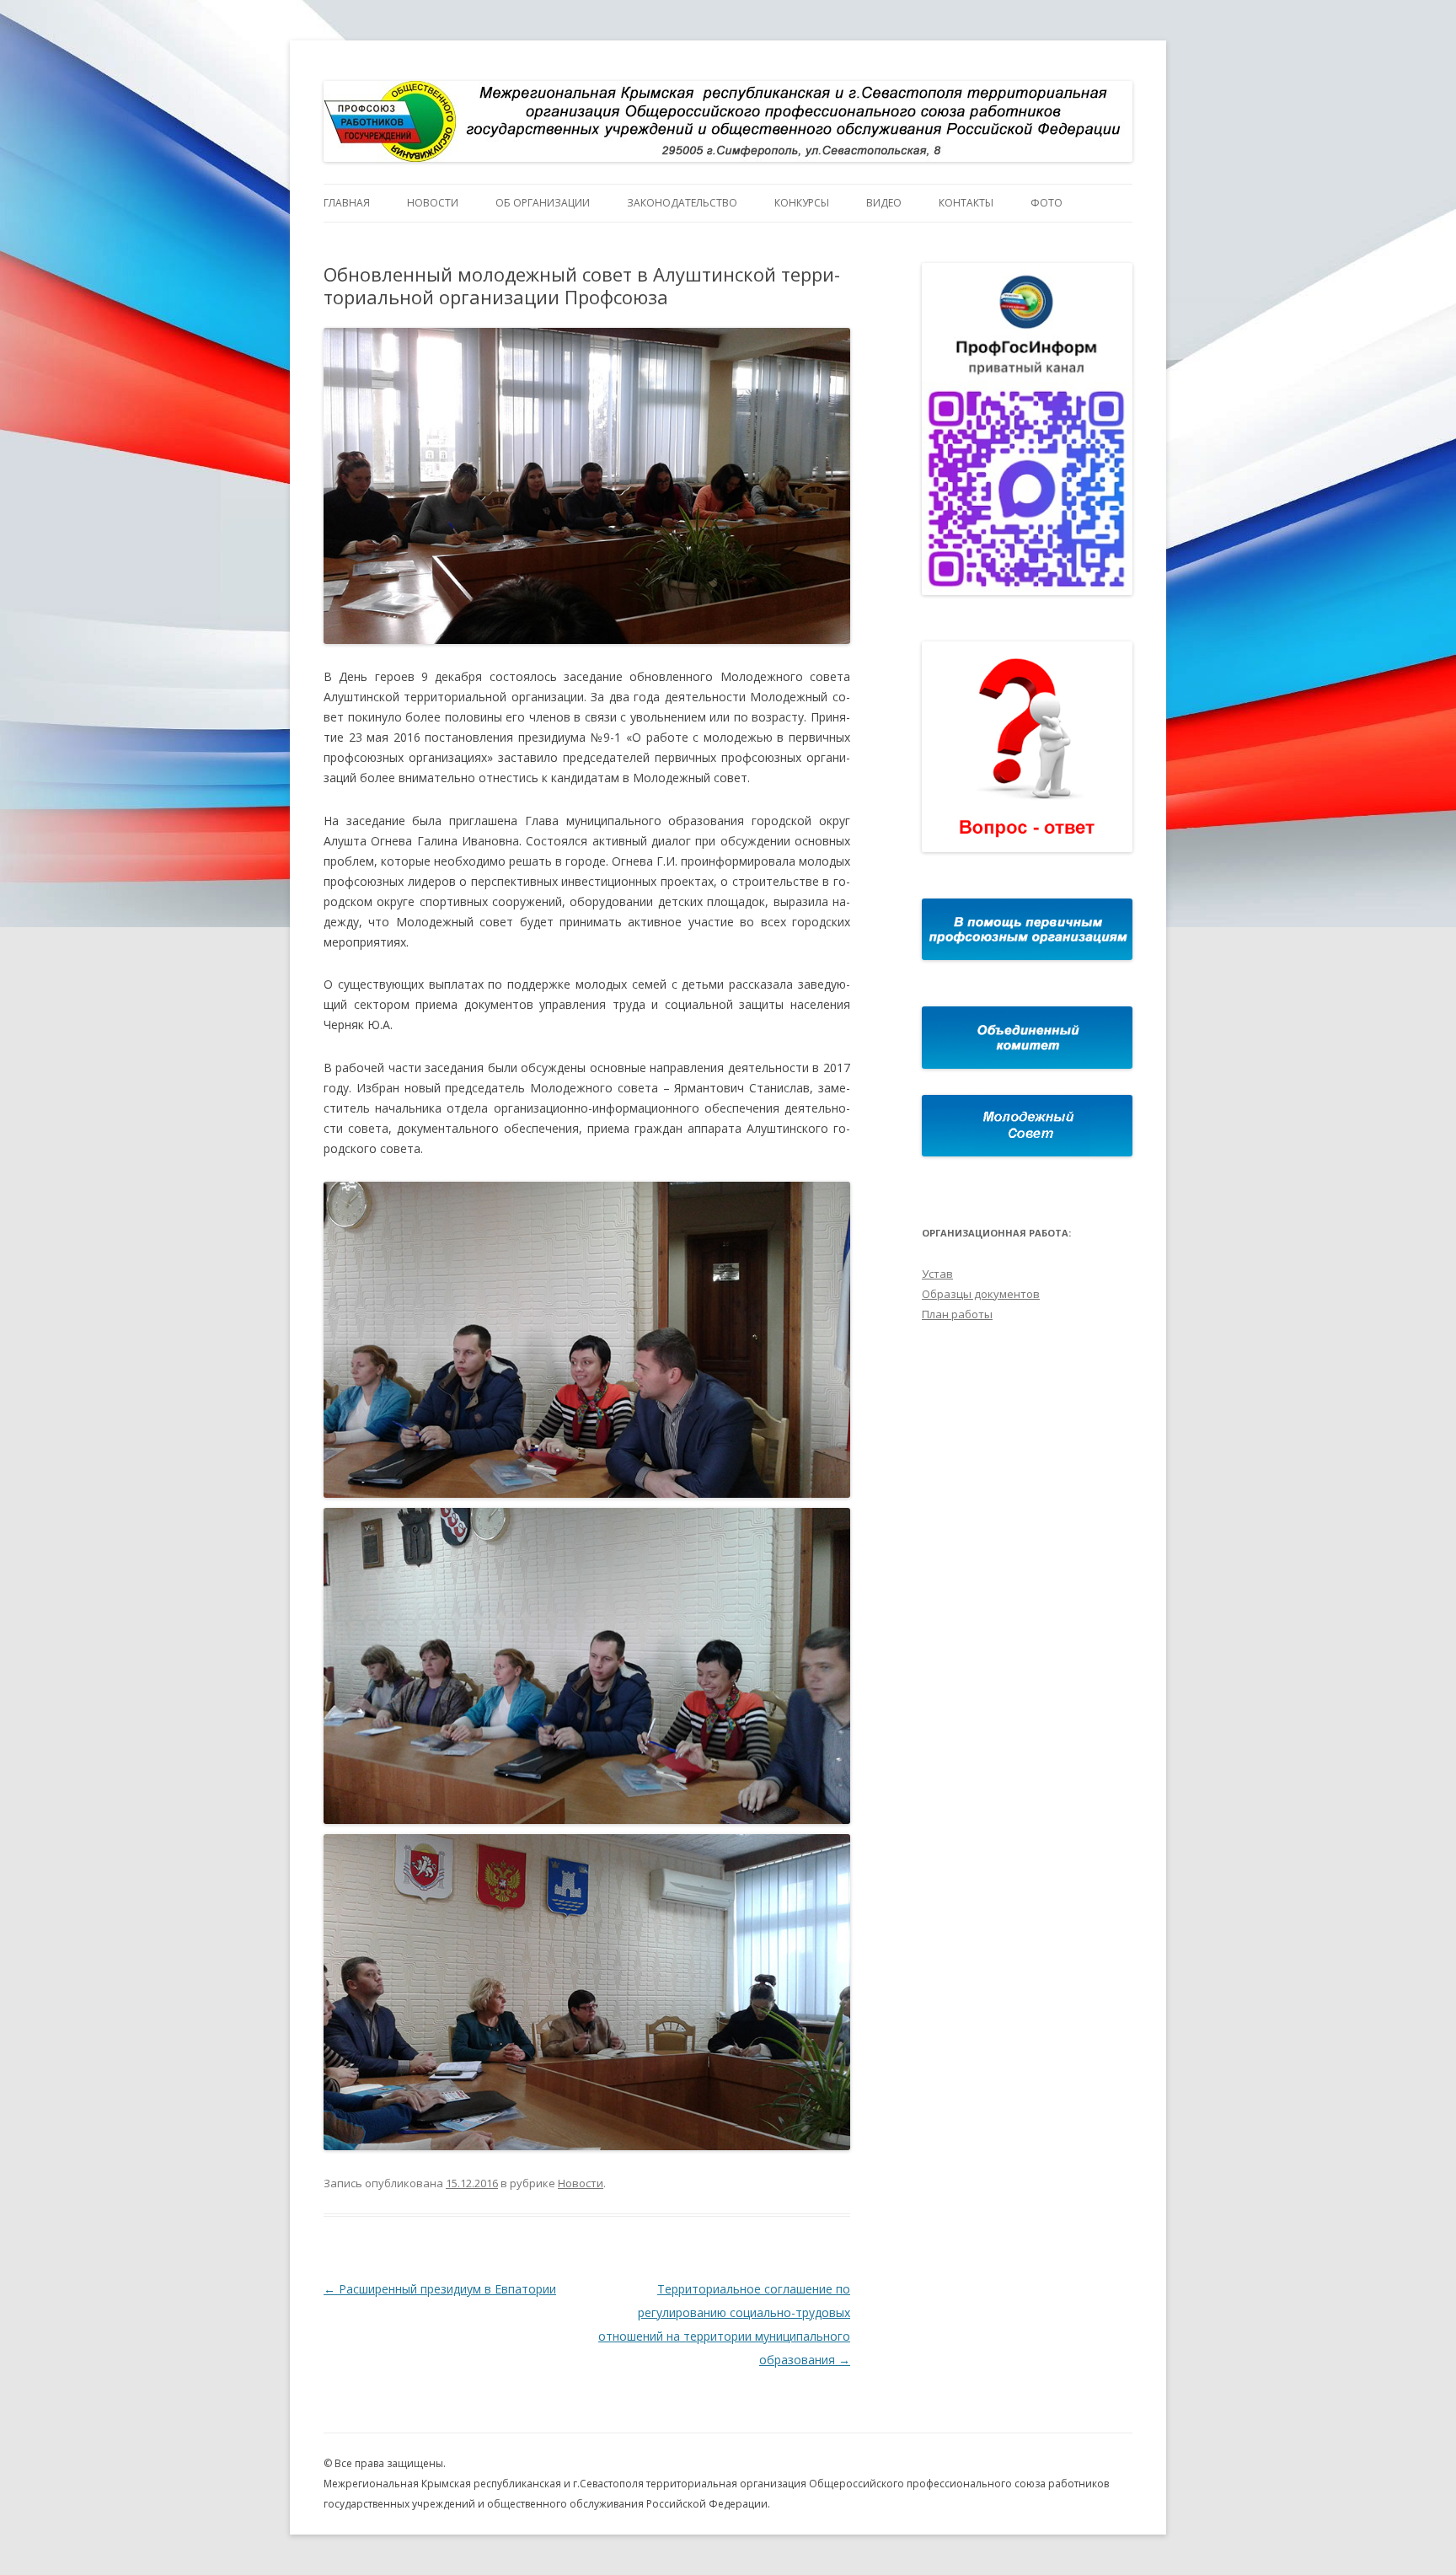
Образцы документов (981, 1294)
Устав (937, 1274)
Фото (1046, 203)
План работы (957, 1314)
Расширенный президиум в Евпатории (440, 2289)
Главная (347, 203)
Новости (433, 203)
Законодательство (682, 203)
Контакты (966, 203)
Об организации (543, 203)
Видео (884, 203)
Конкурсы (802, 203)
